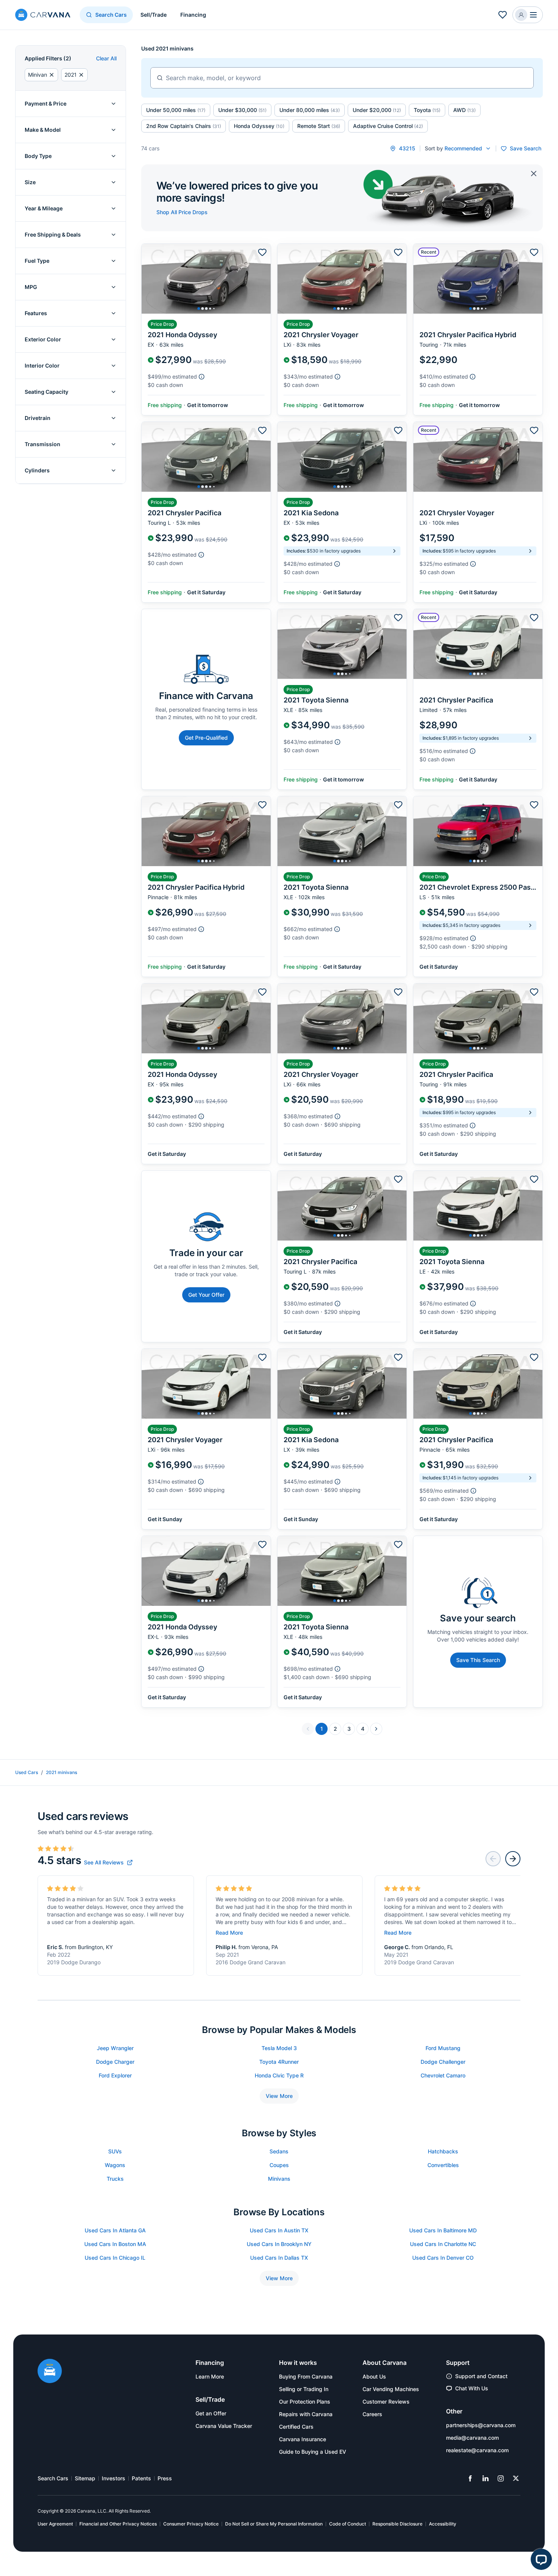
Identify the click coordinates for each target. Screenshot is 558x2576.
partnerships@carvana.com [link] (481, 2425)
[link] (108, 1863)
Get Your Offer (206, 1295)
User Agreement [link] (55, 2524)
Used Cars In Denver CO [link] (443, 2258)
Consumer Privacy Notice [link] (191, 2524)
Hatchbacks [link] (443, 2151)
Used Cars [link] (27, 1772)
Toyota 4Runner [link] (279, 2062)
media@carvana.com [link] (472, 2438)
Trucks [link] (115, 2179)
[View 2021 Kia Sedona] (342, 512)
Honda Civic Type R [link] (279, 2075)
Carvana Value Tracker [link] (224, 2426)
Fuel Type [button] (37, 261)
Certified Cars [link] (296, 2427)
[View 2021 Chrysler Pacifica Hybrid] (478, 329)
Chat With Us (472, 2388)
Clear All (106, 58)
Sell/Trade (154, 15)
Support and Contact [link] (481, 2376)
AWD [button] (464, 110)
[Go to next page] (376, 1729)
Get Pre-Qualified (206, 738)
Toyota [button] (427, 110)
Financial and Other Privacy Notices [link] (118, 2524)
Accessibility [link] (443, 2524)
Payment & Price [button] (46, 103)
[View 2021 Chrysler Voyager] (342, 329)
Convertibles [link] (443, 2165)
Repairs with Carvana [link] (306, 2414)
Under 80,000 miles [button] (310, 110)
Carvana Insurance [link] (303, 2439)
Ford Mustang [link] (443, 2048)
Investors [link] (113, 2478)
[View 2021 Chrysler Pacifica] (206, 512)
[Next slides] (513, 1859)
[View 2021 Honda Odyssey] (206, 329)
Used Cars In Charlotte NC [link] (443, 2244)
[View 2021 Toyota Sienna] (342, 699)
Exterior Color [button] (43, 339)
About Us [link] (374, 2376)
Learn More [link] (210, 2376)
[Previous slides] (493, 1859)
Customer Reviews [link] (386, 2402)
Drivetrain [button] (38, 418)
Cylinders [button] (37, 470)
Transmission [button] (43, 444)
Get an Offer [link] (211, 2413)
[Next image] (263, 279)
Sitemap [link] (85, 2478)
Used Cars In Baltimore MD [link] (443, 2230)
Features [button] (36, 313)
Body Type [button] (38, 156)
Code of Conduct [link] (348, 2524)
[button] (528, 15)
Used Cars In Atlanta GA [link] (115, 2230)
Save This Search (478, 1660)
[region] (206, 279)
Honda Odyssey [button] (259, 126)
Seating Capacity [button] (46, 392)
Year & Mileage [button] (44, 208)
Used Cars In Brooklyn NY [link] (279, 2244)
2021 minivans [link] (61, 1772)
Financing (193, 15)
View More (279, 2096)
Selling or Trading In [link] (304, 2389)
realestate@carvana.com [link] (477, 2450)
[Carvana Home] (50, 2372)
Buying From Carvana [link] (306, 2376)
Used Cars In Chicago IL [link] (115, 2258)
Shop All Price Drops (182, 212)
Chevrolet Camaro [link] (443, 2075)
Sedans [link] (279, 2151)
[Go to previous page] (308, 1729)
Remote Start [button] (319, 126)
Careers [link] (372, 2414)
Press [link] (165, 2478)
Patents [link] (141, 2478)
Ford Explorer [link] (115, 2075)
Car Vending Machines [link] (391, 2389)
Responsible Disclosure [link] (397, 2524)
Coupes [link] (279, 2165)
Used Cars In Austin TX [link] (279, 2230)
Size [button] (30, 182)
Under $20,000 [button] (377, 110)
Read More (229, 1933)
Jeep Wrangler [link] (115, 2048)
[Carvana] (43, 16)
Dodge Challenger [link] (443, 2062)
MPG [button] (31, 287)
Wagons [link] (115, 2165)
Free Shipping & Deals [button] (53, 234)
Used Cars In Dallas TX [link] (279, 2258)
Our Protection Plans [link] (305, 2402)
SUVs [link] (115, 2151)
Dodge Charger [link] (115, 2062)
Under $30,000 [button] (242, 110)
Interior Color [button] (42, 365)
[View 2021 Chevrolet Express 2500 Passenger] (478, 886)
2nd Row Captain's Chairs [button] (184, 126)
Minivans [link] (279, 2179)
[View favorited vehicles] (503, 15)
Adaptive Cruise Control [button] (388, 126)
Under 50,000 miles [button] (176, 110)
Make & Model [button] (43, 130)
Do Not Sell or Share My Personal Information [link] (274, 2524)
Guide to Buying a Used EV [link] (313, 2452)
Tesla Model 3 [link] (279, 2048)
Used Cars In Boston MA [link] (115, 2244)
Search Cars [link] (53, 2478)
